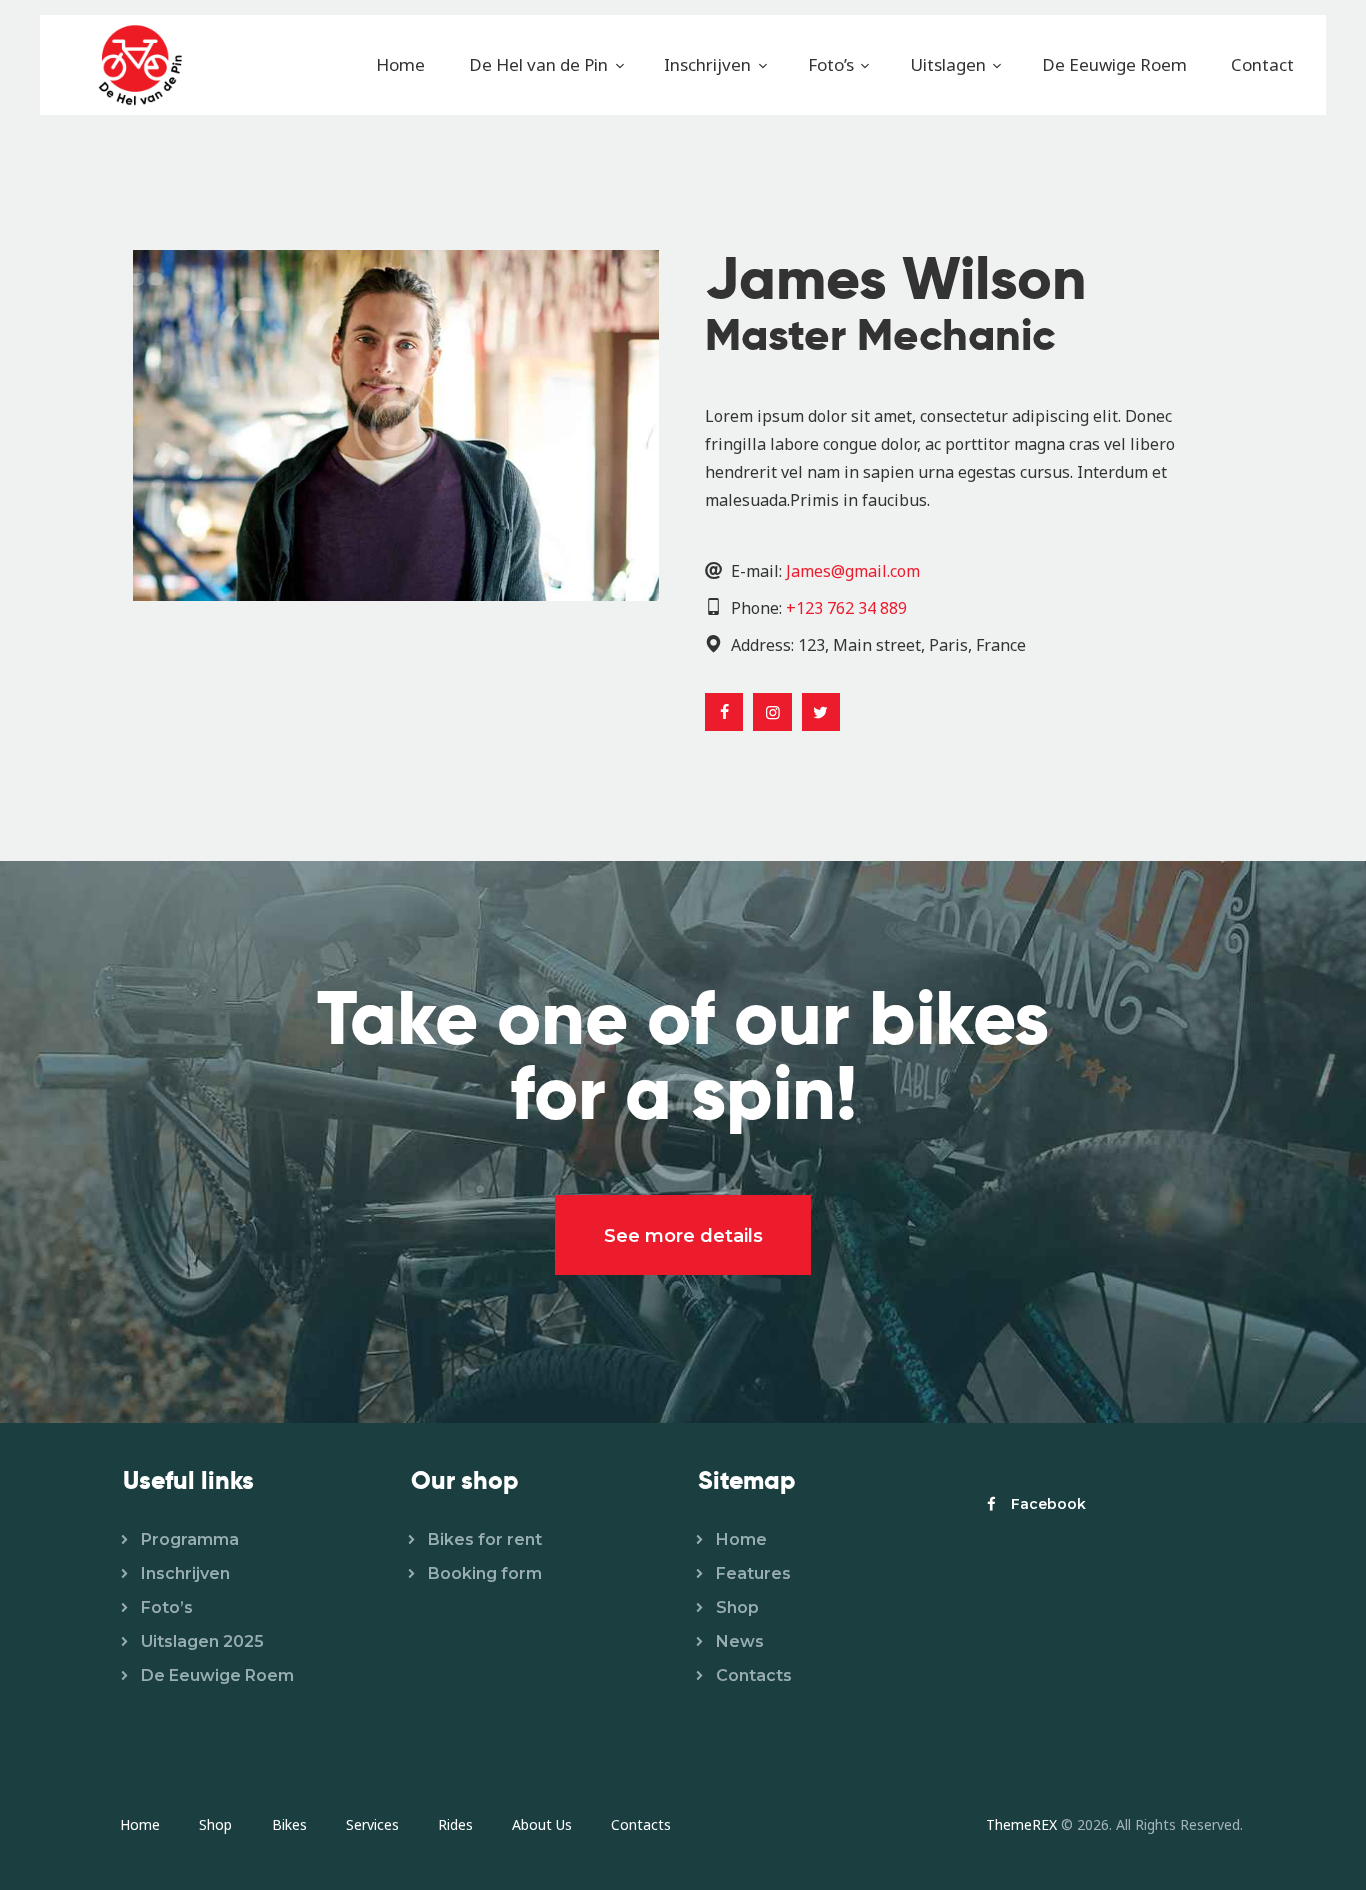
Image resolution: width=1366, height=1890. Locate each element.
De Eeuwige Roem (217, 1675)
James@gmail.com (853, 571)
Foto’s (167, 1607)
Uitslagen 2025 (202, 1641)
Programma (190, 1539)
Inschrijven (185, 1573)
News (740, 1641)
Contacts (754, 1675)
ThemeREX (1021, 1824)
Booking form (485, 1573)
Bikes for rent (485, 1539)
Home (741, 1539)
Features (753, 1573)
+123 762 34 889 (846, 608)
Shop (737, 1607)
